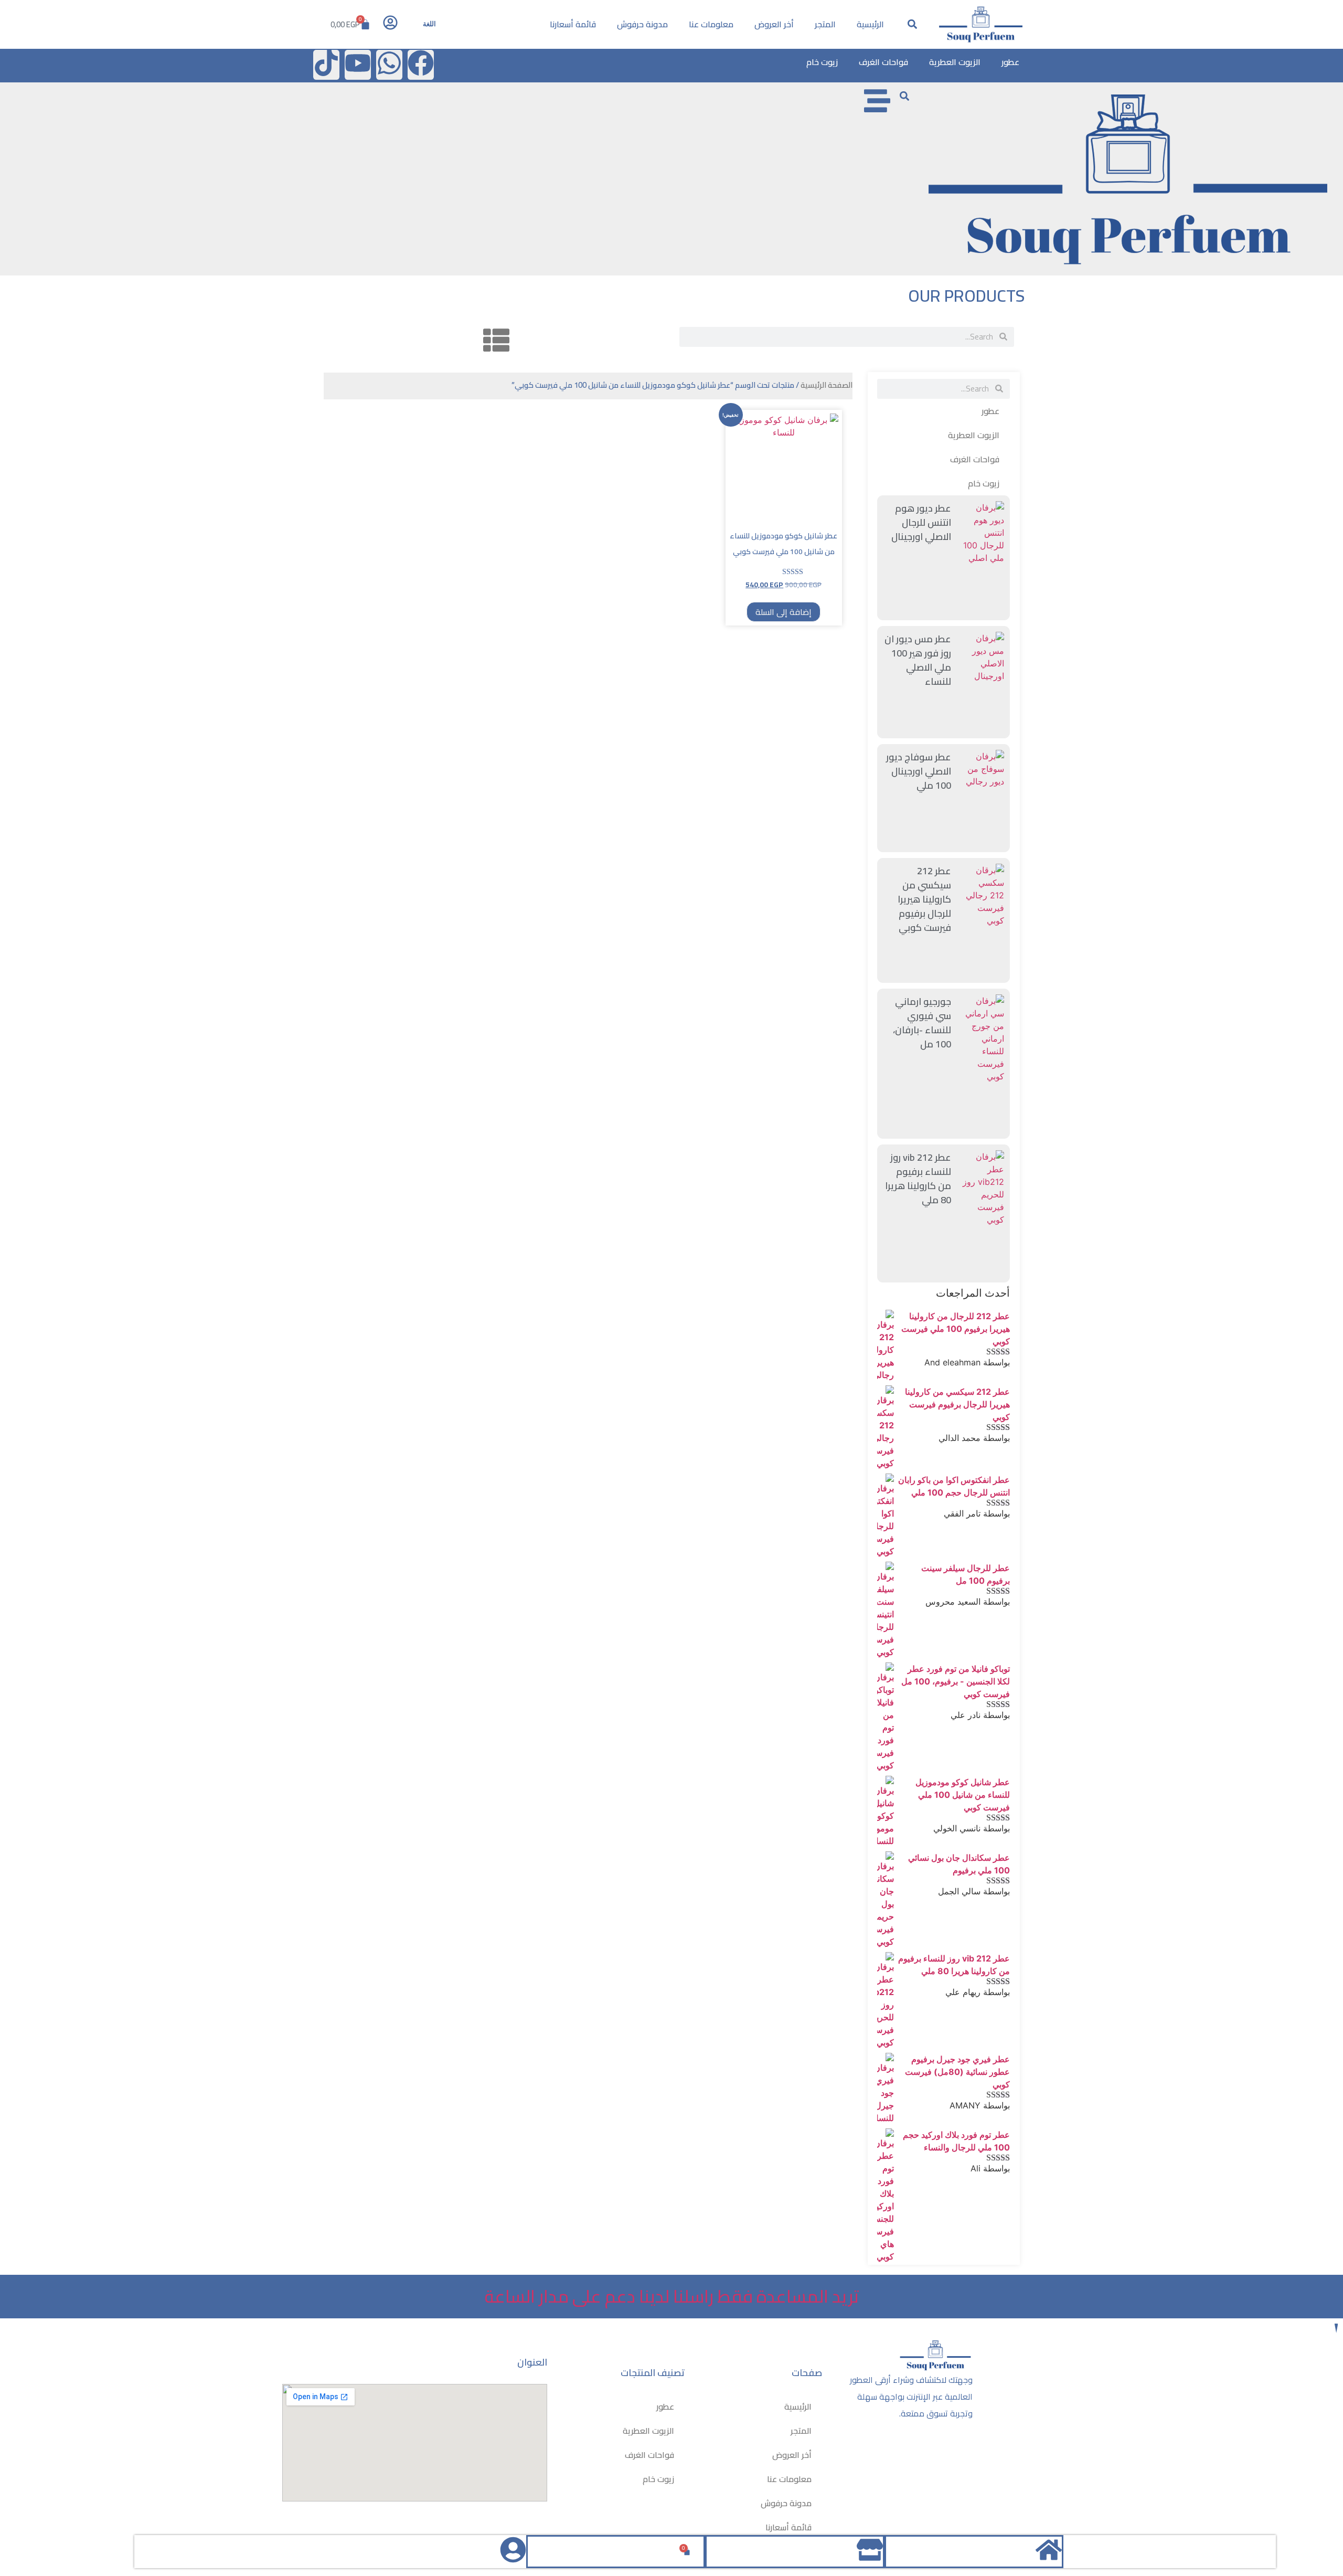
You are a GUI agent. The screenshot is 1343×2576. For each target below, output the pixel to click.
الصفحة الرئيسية (827, 385)
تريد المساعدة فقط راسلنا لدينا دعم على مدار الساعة (672, 2296)
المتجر (825, 24)
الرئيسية (870, 24)
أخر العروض (774, 24)
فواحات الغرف (883, 62)
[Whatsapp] (389, 65)
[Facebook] (421, 65)
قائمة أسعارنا (573, 24)
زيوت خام (822, 62)
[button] (913, 24)
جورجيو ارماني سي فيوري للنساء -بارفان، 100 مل (922, 1023)
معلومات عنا (711, 24)
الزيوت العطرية (955, 62)
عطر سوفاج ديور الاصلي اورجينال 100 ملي (919, 771)
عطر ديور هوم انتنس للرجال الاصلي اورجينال (921, 522)
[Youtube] (358, 65)
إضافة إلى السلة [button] (784, 612)
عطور (1010, 62)
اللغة (429, 24)
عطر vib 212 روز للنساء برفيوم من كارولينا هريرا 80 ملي (918, 1179)
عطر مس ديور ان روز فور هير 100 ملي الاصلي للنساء (918, 660)
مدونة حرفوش (642, 24)
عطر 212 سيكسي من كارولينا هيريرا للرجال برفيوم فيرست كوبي (924, 899)
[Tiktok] (326, 65)
